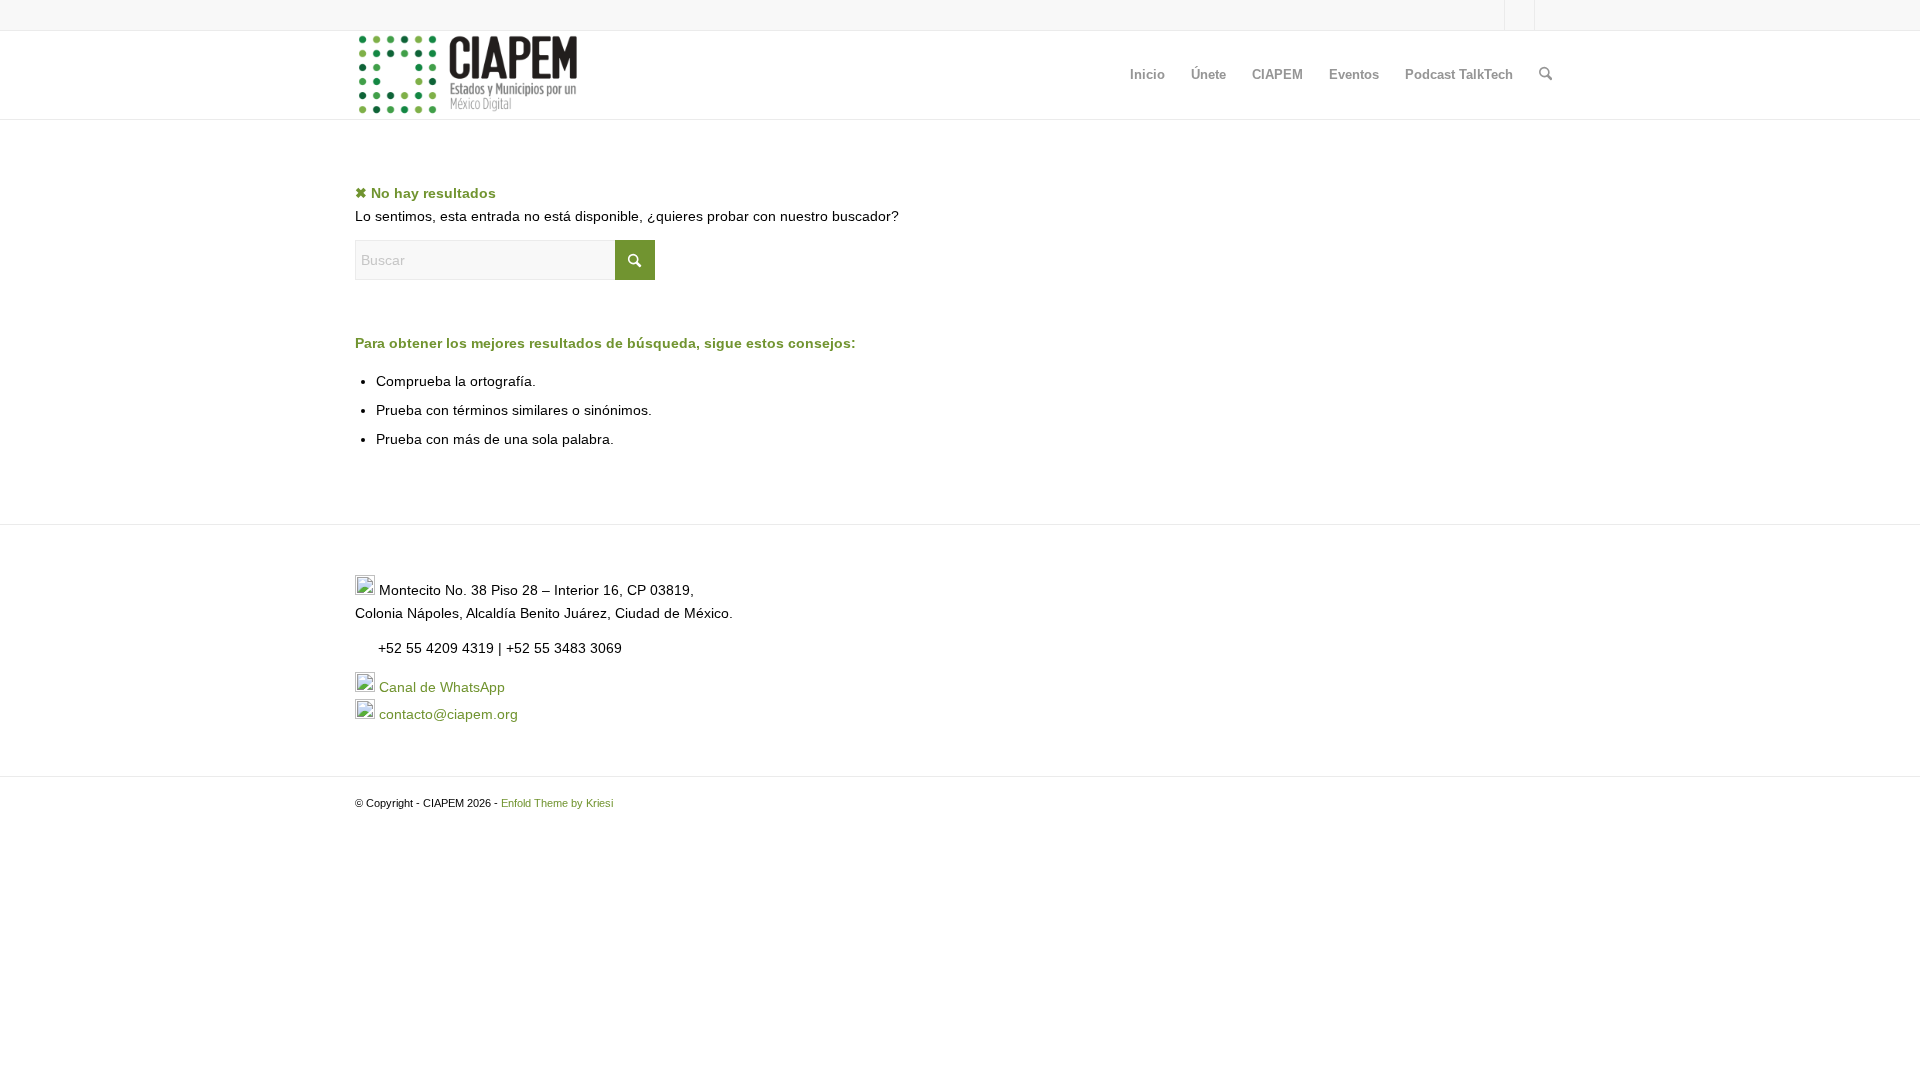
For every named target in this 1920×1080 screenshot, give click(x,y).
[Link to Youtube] (1550, 15)
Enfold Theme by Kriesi (557, 803)
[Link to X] (1489, 15)
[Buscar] (1545, 75)
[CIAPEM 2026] (471, 75)
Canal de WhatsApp (442, 687)
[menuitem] (1147, 75)
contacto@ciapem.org (448, 714)
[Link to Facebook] (1519, 15)
